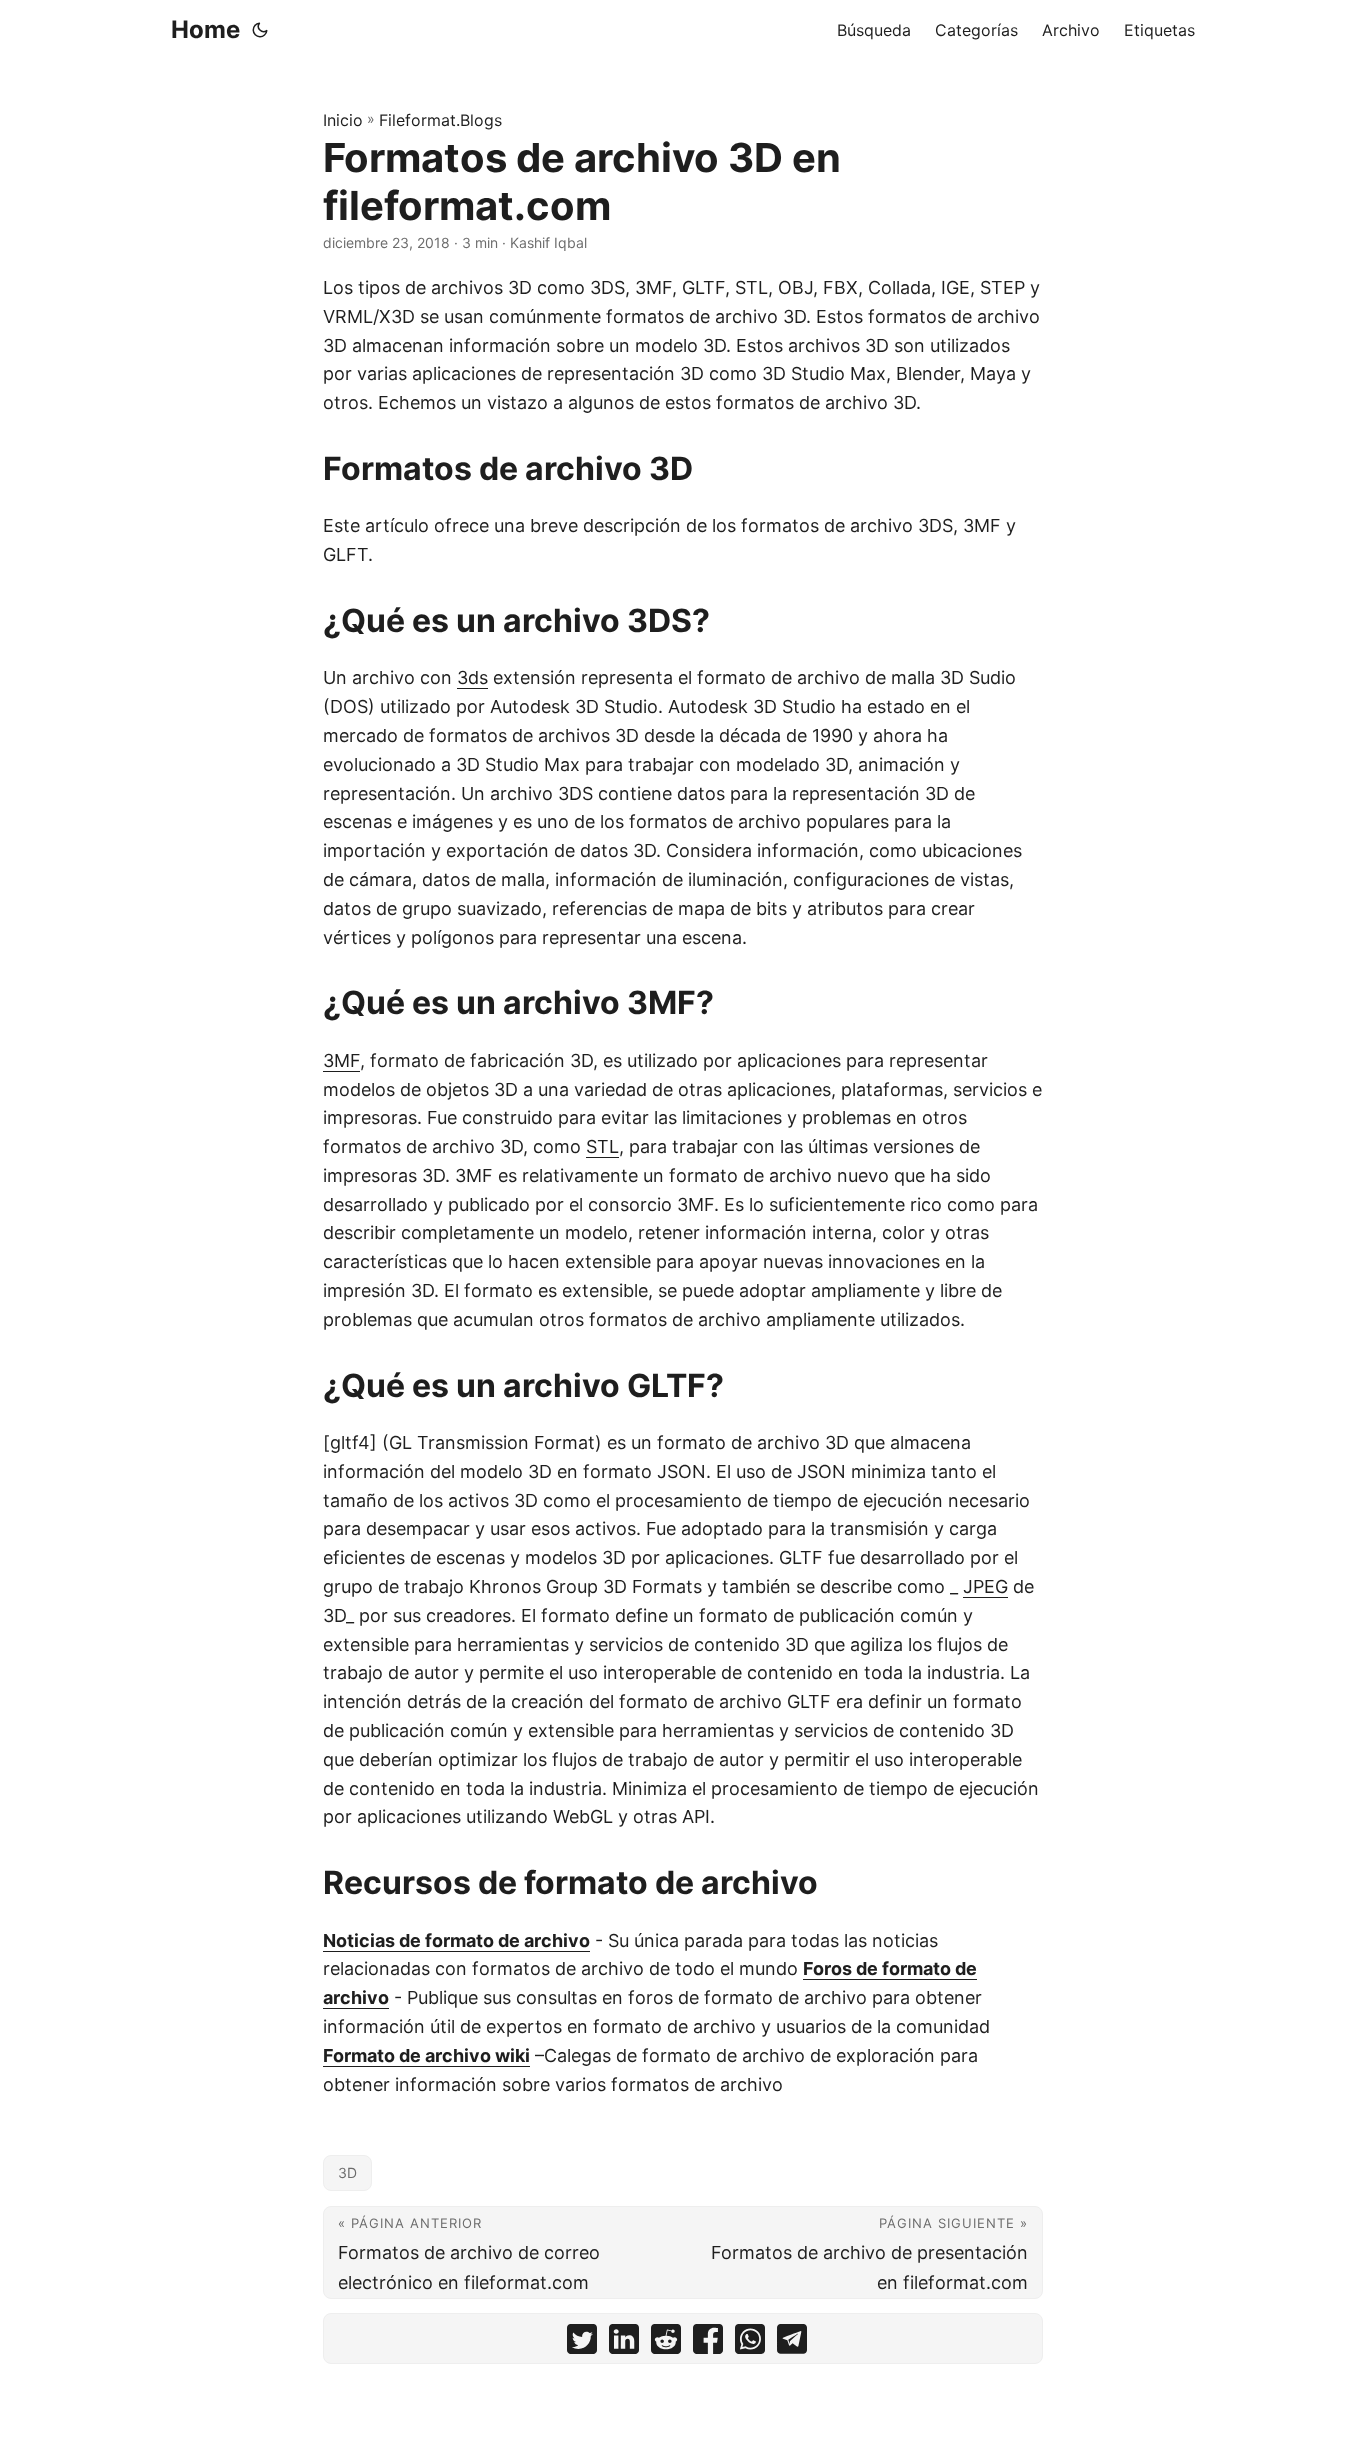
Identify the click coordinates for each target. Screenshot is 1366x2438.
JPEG (985, 1586)
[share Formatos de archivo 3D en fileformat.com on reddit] (666, 2343)
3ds (472, 677)
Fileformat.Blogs (440, 120)
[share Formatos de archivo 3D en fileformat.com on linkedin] (624, 2343)
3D (347, 2172)
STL (602, 1146)
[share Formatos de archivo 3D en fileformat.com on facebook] (708, 2343)
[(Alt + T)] (260, 30)
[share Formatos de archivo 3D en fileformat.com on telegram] (792, 2343)
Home (205, 29)
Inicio (343, 120)
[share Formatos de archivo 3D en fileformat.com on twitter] (582, 2343)
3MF (341, 1060)
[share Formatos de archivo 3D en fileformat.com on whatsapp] (750, 2343)
